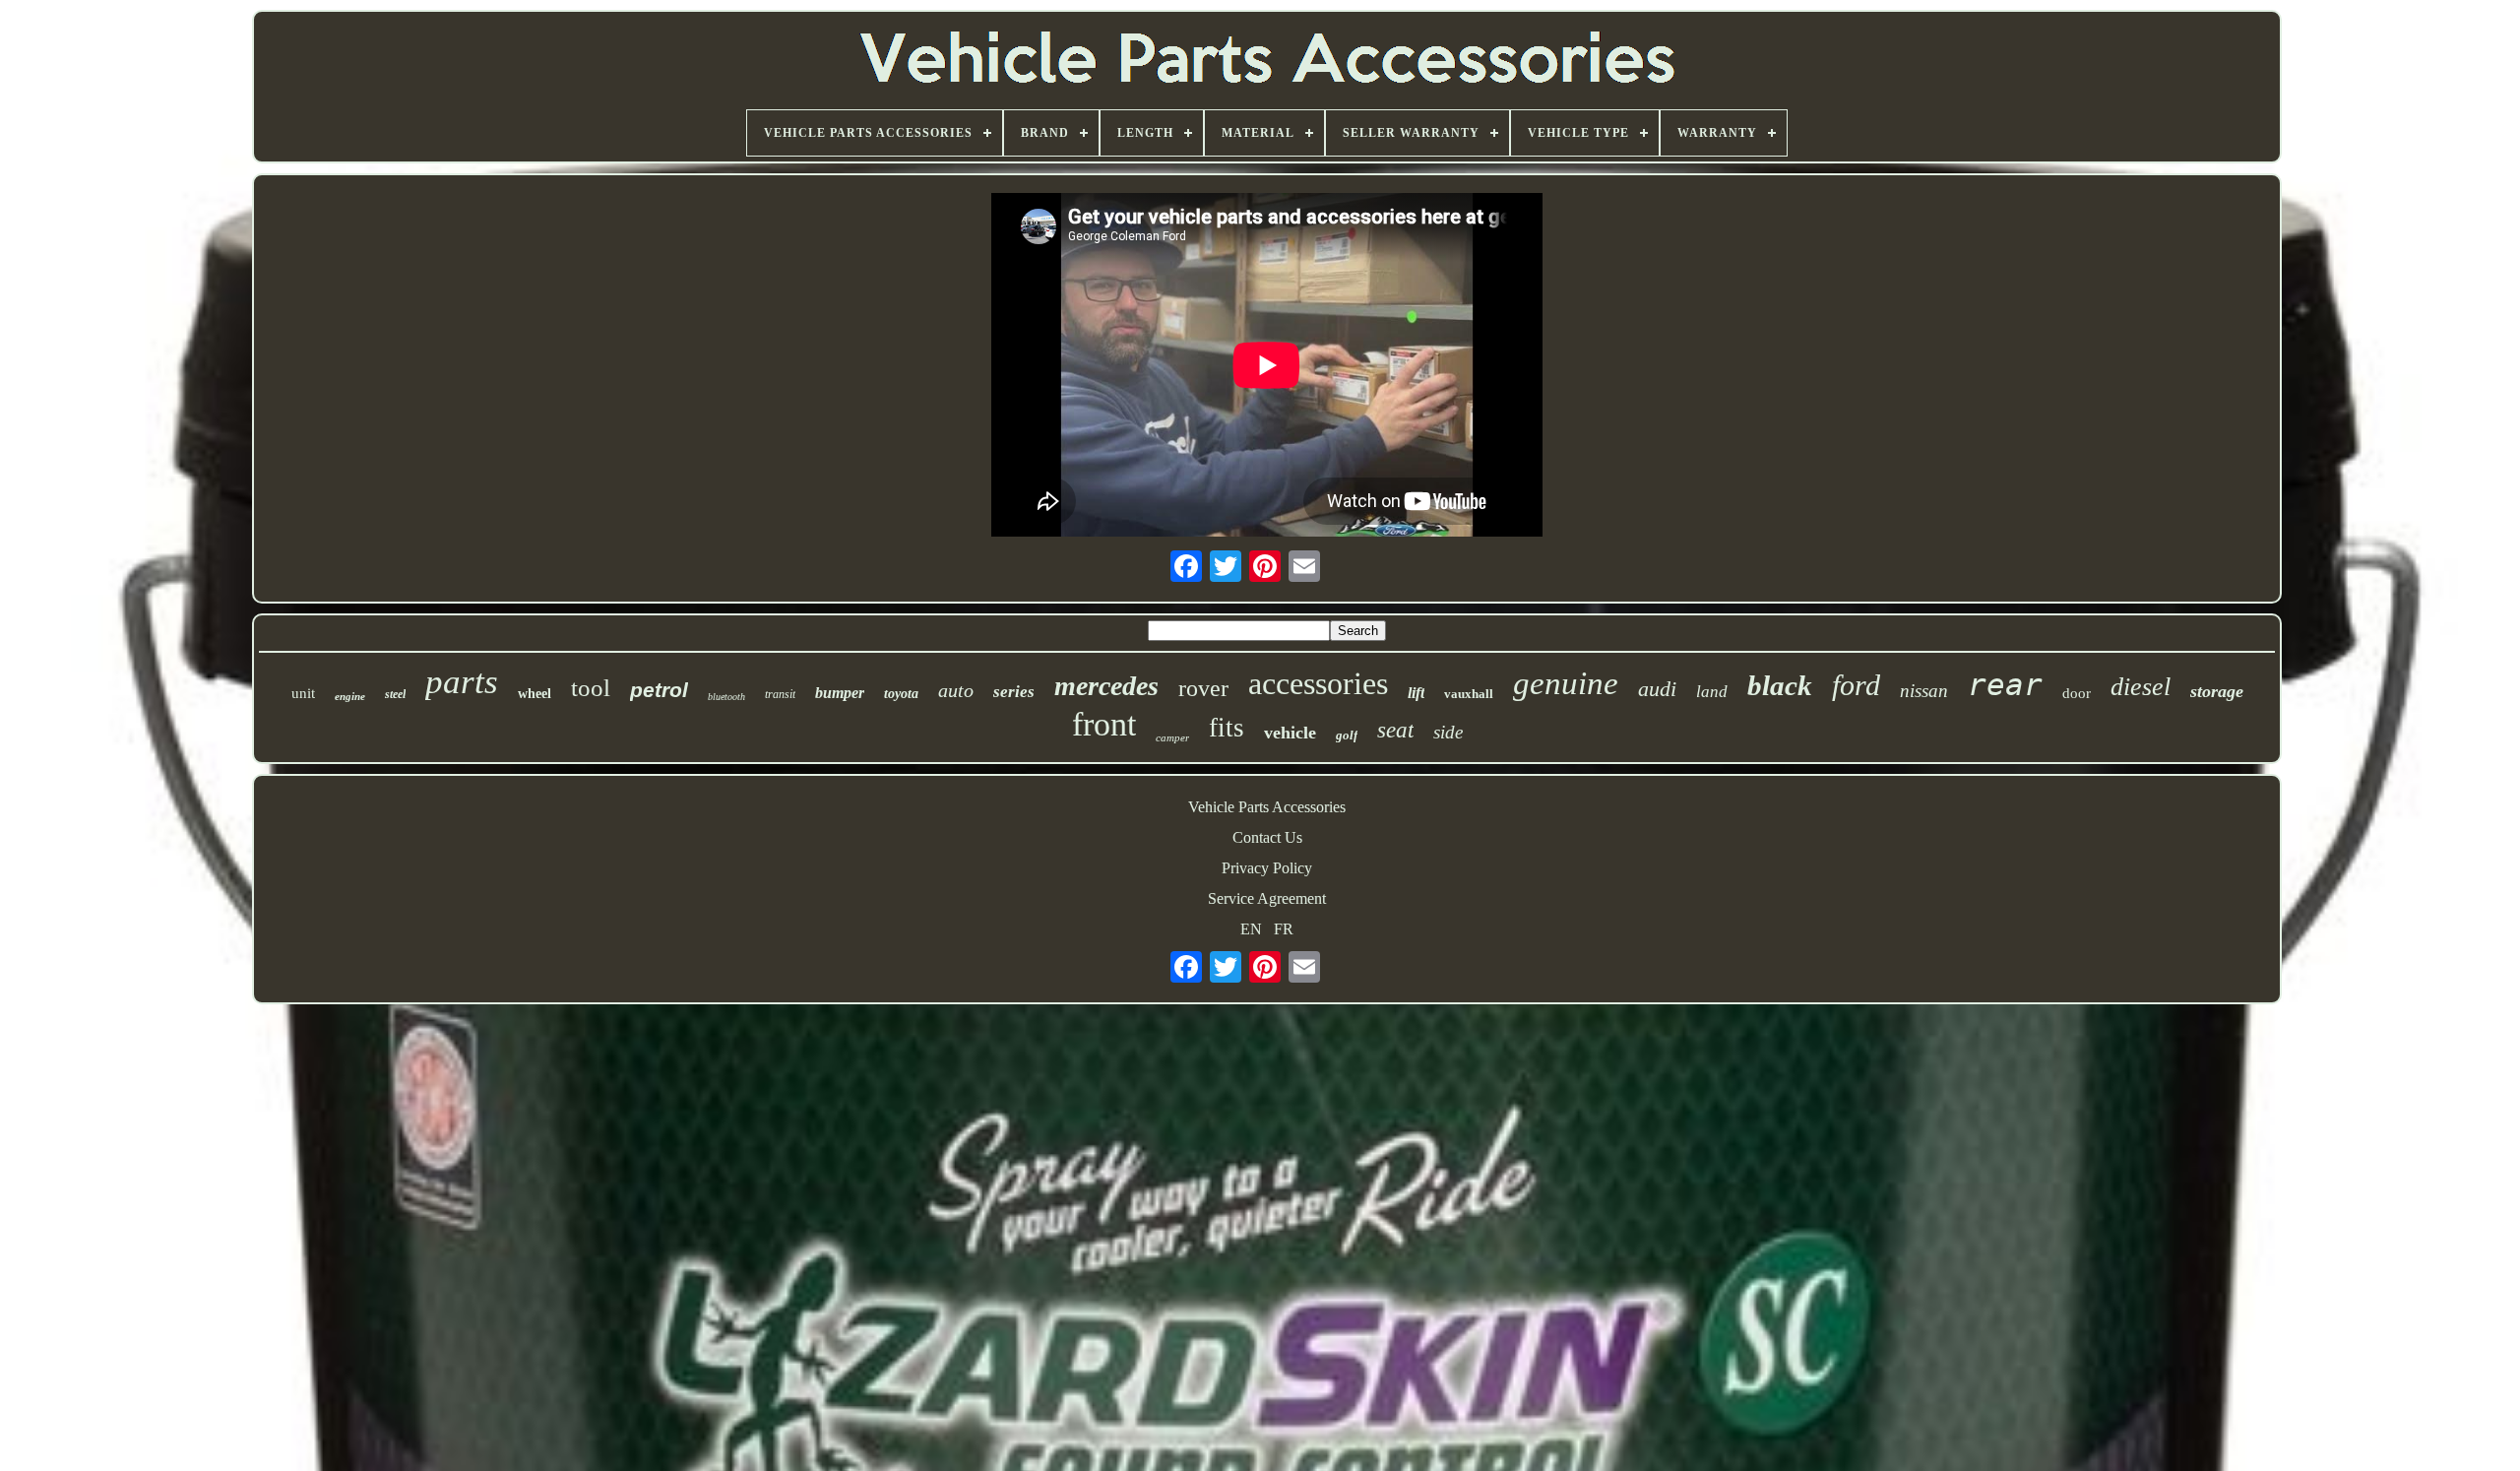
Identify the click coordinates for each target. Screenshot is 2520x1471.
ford (1856, 685)
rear (2005, 684)
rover (1203, 688)
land (1712, 692)
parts (462, 682)
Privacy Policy (1267, 868)
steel (395, 694)
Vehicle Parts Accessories (1267, 807)
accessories (1318, 683)
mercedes (1106, 686)
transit (780, 694)
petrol (659, 690)
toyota (901, 694)
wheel (535, 694)
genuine (1566, 683)
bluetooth (726, 697)
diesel (2141, 687)
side (1448, 732)
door (2077, 693)
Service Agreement (1267, 898)
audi (1657, 689)
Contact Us (1267, 837)
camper (1172, 737)
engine (350, 696)
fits (1227, 728)
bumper (840, 693)
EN (1251, 929)
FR (1284, 929)
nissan (1924, 691)
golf (1347, 735)
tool (591, 688)
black (1780, 685)
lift (1416, 693)
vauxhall (1469, 694)
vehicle (1290, 733)
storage (2217, 691)
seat (1395, 730)
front (1104, 724)
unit (303, 693)
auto (956, 690)
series (1014, 692)
